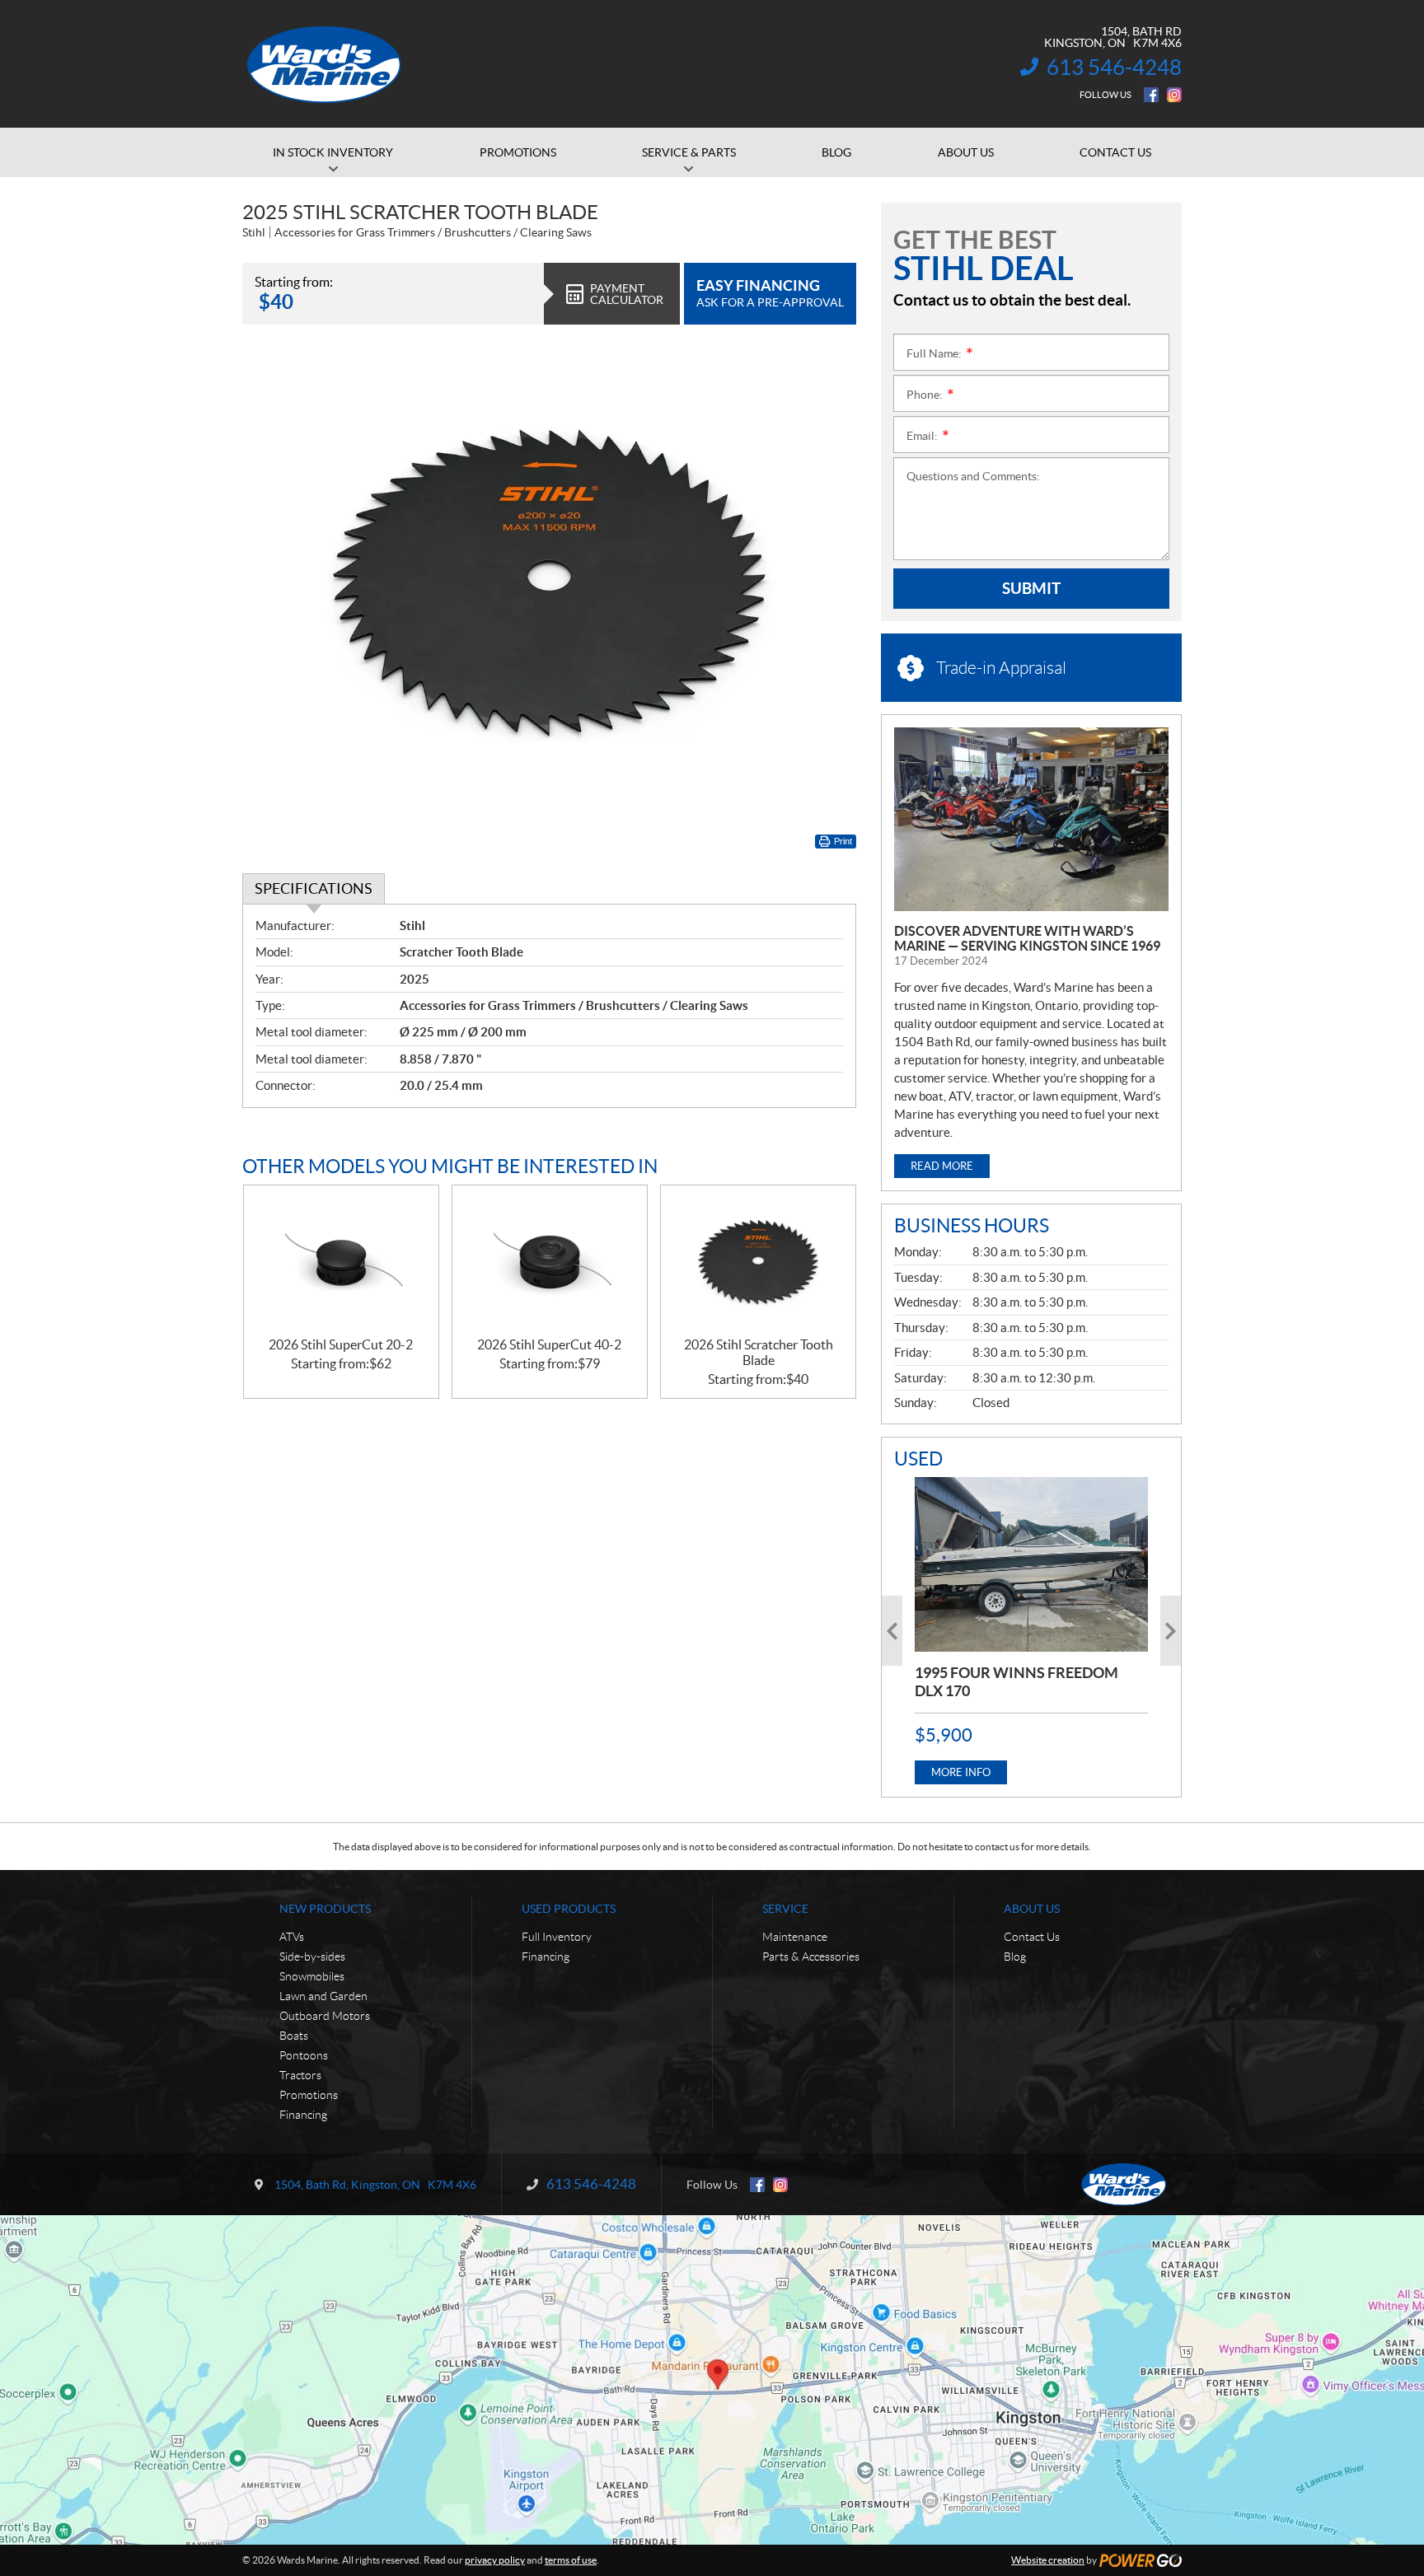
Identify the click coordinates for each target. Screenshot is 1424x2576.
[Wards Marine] (325, 64)
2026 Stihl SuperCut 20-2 (341, 1344)
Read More (942, 1166)
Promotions (309, 2095)
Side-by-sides (312, 1957)
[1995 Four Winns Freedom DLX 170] (1031, 1564)
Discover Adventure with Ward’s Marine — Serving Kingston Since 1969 (1027, 938)
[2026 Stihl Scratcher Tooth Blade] (758, 1262)
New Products (325, 1909)
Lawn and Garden (323, 1996)
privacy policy (495, 2560)
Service (785, 1909)
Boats (294, 2036)
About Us (1032, 1909)
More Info (961, 1772)
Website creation (1048, 2560)
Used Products (569, 1909)
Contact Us (1032, 1937)
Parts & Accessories (811, 1957)
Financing (303, 2115)
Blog (1015, 1957)
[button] (892, 1631)
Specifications (314, 888)
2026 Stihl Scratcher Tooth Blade (759, 1352)
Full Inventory (557, 1937)
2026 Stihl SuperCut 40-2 (549, 1344)
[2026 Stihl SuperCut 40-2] (550, 1262)
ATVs (292, 1937)
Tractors (300, 2075)
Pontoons (304, 2055)
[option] (1031, 1631)
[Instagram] (1174, 95)
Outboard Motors (325, 2016)
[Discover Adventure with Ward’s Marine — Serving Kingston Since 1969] (1031, 819)
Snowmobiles (312, 1976)
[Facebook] (1151, 95)
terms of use (571, 2560)
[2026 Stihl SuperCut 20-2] (341, 1262)
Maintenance (795, 1937)
